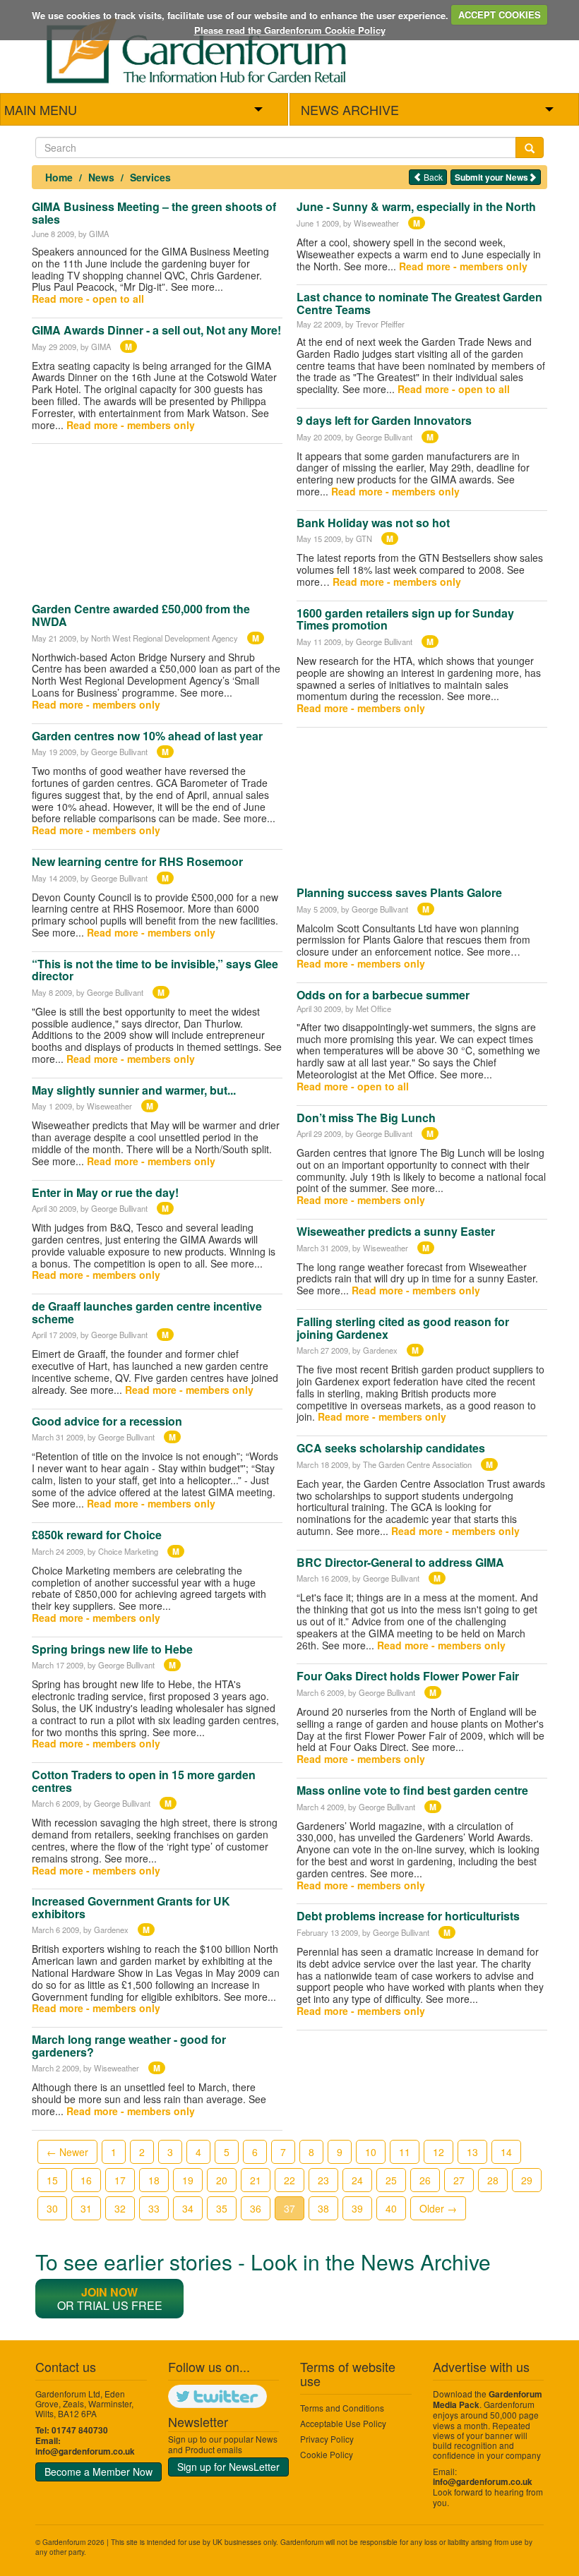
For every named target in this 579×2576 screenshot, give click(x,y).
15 (52, 2180)
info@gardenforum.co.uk (85, 2451)
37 (289, 2208)
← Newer (67, 2152)
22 (289, 2180)
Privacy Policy (327, 2439)
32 (120, 2208)
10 (371, 2152)
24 (357, 2180)
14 (506, 2152)
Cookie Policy (327, 2454)
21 (256, 2180)
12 (438, 2152)
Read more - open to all (88, 299)
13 (472, 2152)
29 (527, 2180)
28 (493, 2180)
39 (357, 2208)
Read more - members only (131, 425)
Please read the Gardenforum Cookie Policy (290, 30)
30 (52, 2208)
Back (432, 177)
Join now (109, 2292)
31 (86, 2208)
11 (405, 2152)
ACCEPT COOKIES (500, 14)
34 (188, 2208)
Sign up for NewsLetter (228, 2467)
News (101, 177)
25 (391, 2180)
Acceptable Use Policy (343, 2423)
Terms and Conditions (342, 2408)
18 (154, 2180)
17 (120, 2180)
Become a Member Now (99, 2472)
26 (425, 2180)
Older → (438, 2208)
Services (150, 177)
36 (256, 2208)
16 (86, 2180)
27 (459, 2180)
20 (222, 2180)
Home (59, 177)
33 (154, 2208)
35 (222, 2208)
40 (391, 2208)
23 (323, 2180)
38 (323, 2208)
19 (188, 2180)
